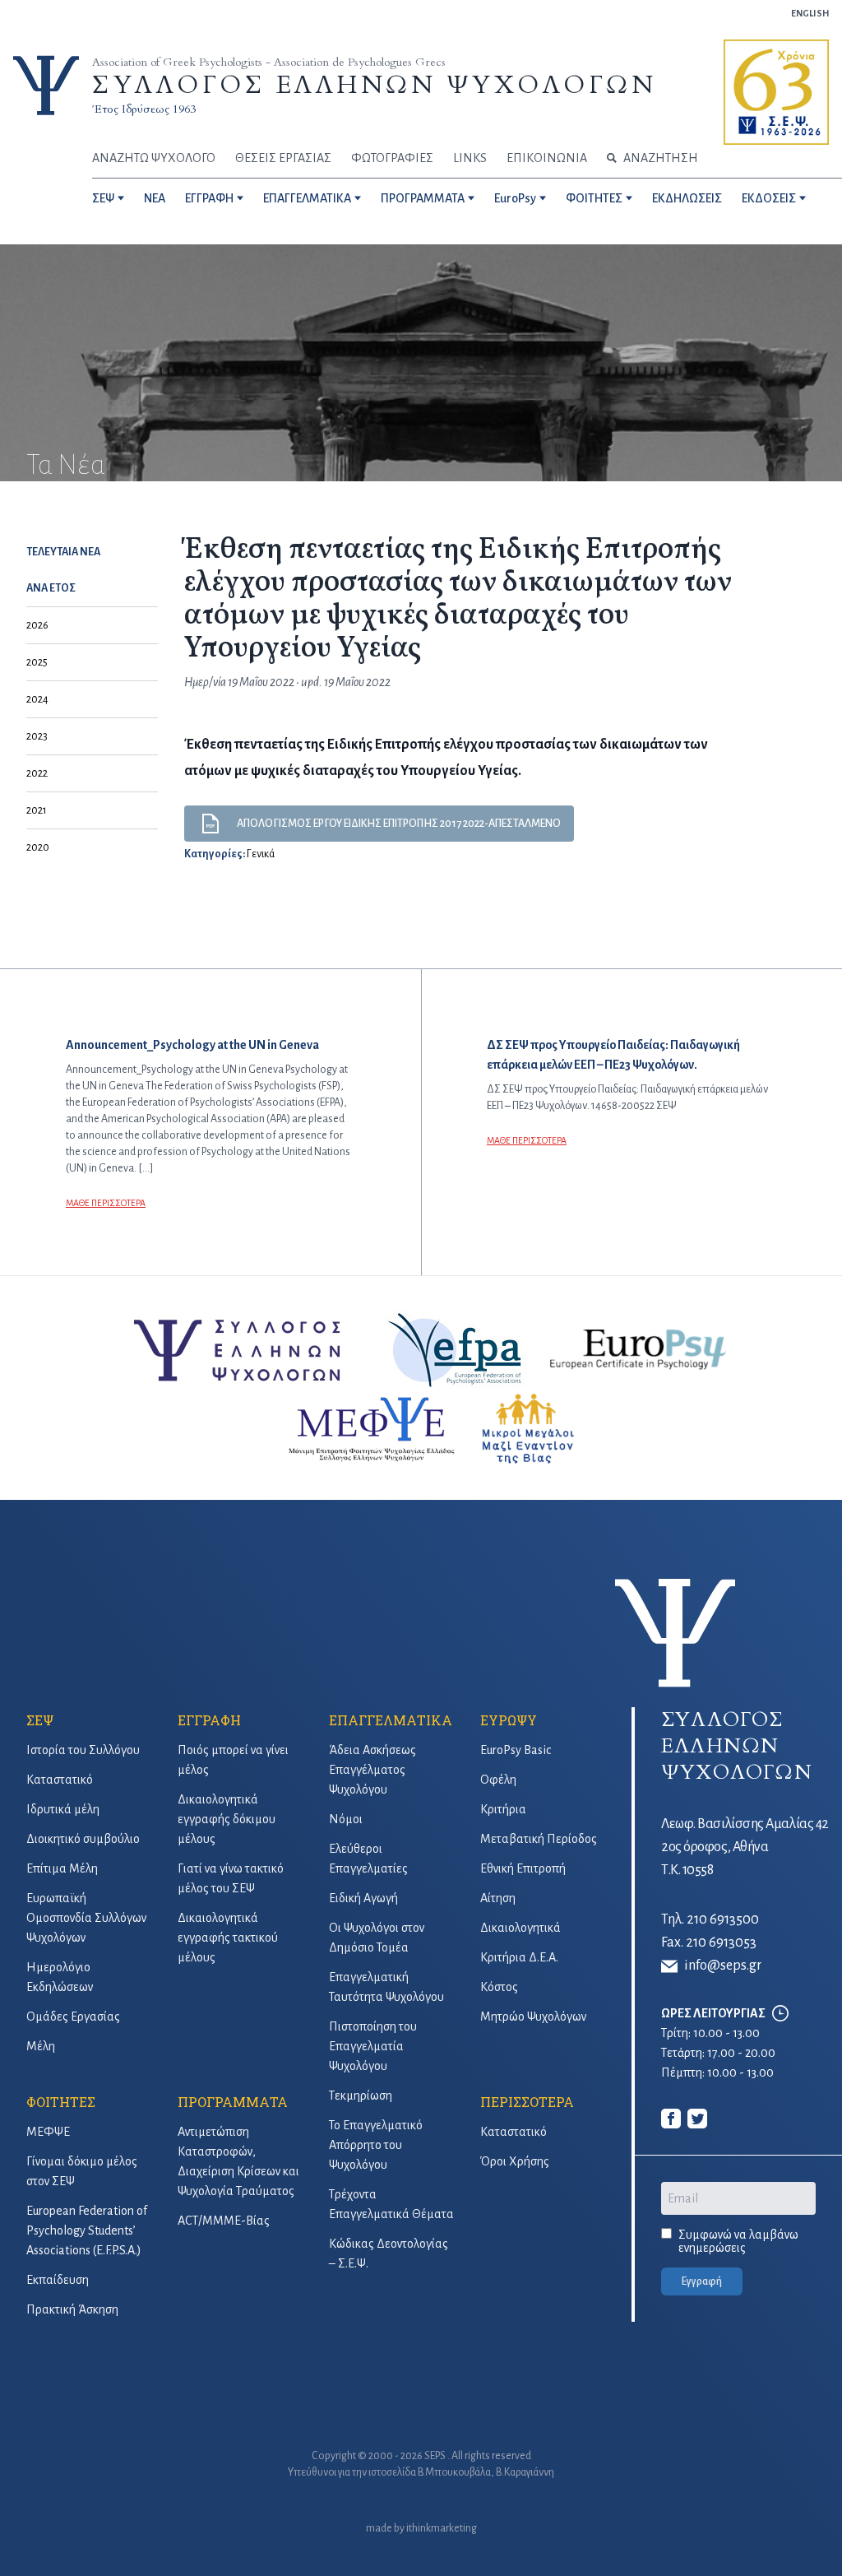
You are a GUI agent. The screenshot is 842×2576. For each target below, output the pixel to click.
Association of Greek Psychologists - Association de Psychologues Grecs (269, 62)
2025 (37, 662)
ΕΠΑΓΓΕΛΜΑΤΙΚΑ (307, 198)
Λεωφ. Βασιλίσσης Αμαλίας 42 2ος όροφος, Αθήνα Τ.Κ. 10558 (745, 1847)
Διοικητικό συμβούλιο (83, 1839)
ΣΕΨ (103, 198)
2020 (38, 847)
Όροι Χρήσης (515, 2161)
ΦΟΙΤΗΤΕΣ (594, 198)
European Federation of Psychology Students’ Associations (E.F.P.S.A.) (87, 2230)
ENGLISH (810, 13)
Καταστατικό (60, 1780)
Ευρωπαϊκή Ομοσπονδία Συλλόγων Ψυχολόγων (86, 1918)
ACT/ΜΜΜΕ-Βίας (224, 2221)
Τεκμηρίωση (361, 2096)
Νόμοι (346, 1819)
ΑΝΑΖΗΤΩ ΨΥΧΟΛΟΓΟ (154, 158)
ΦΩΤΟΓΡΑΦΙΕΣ (392, 158)
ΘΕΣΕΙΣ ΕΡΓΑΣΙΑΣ (283, 158)
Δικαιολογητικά (520, 1928)
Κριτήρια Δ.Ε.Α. (519, 1957)
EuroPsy (515, 198)
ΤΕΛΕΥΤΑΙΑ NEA (63, 552)
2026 (37, 625)
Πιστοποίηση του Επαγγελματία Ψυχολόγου (373, 2046)
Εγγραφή (702, 2281)
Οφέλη (498, 1780)
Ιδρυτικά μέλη (63, 1809)
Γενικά (261, 854)
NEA (155, 198)
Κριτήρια (503, 1809)
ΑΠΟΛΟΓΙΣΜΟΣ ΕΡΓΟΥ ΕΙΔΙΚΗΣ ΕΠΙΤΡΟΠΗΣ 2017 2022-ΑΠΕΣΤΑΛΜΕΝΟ (399, 824)
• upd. (309, 682)
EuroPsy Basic (516, 1750)
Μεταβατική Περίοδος (539, 1839)
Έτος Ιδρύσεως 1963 (144, 109)
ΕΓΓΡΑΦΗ (209, 198)
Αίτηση (498, 1898)
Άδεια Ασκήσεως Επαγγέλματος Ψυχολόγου (372, 1770)
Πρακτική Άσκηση (72, 2309)
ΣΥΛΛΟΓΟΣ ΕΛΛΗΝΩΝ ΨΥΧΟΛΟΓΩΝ (374, 85)
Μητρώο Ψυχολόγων (533, 2017)
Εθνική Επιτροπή (523, 1868)
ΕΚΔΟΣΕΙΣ (769, 198)
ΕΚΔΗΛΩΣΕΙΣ (687, 198)
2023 (37, 736)
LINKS (470, 158)
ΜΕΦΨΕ (48, 2132)
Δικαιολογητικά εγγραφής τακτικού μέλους (228, 1938)
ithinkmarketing (442, 2528)
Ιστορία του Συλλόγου (83, 1750)
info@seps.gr (723, 1966)
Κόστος (499, 1987)
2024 (37, 699)
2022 (37, 773)
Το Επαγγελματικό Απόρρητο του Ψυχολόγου (376, 2145)
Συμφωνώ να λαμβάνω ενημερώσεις (738, 2241)
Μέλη (41, 2046)
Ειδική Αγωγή (363, 1898)
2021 (37, 810)
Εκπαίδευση (58, 2280)
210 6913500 (723, 1919)
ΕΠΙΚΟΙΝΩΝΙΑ (547, 158)
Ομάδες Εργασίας (73, 2017)
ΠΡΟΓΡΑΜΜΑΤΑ (423, 198)
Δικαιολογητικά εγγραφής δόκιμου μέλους (227, 1819)
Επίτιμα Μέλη (62, 1868)
